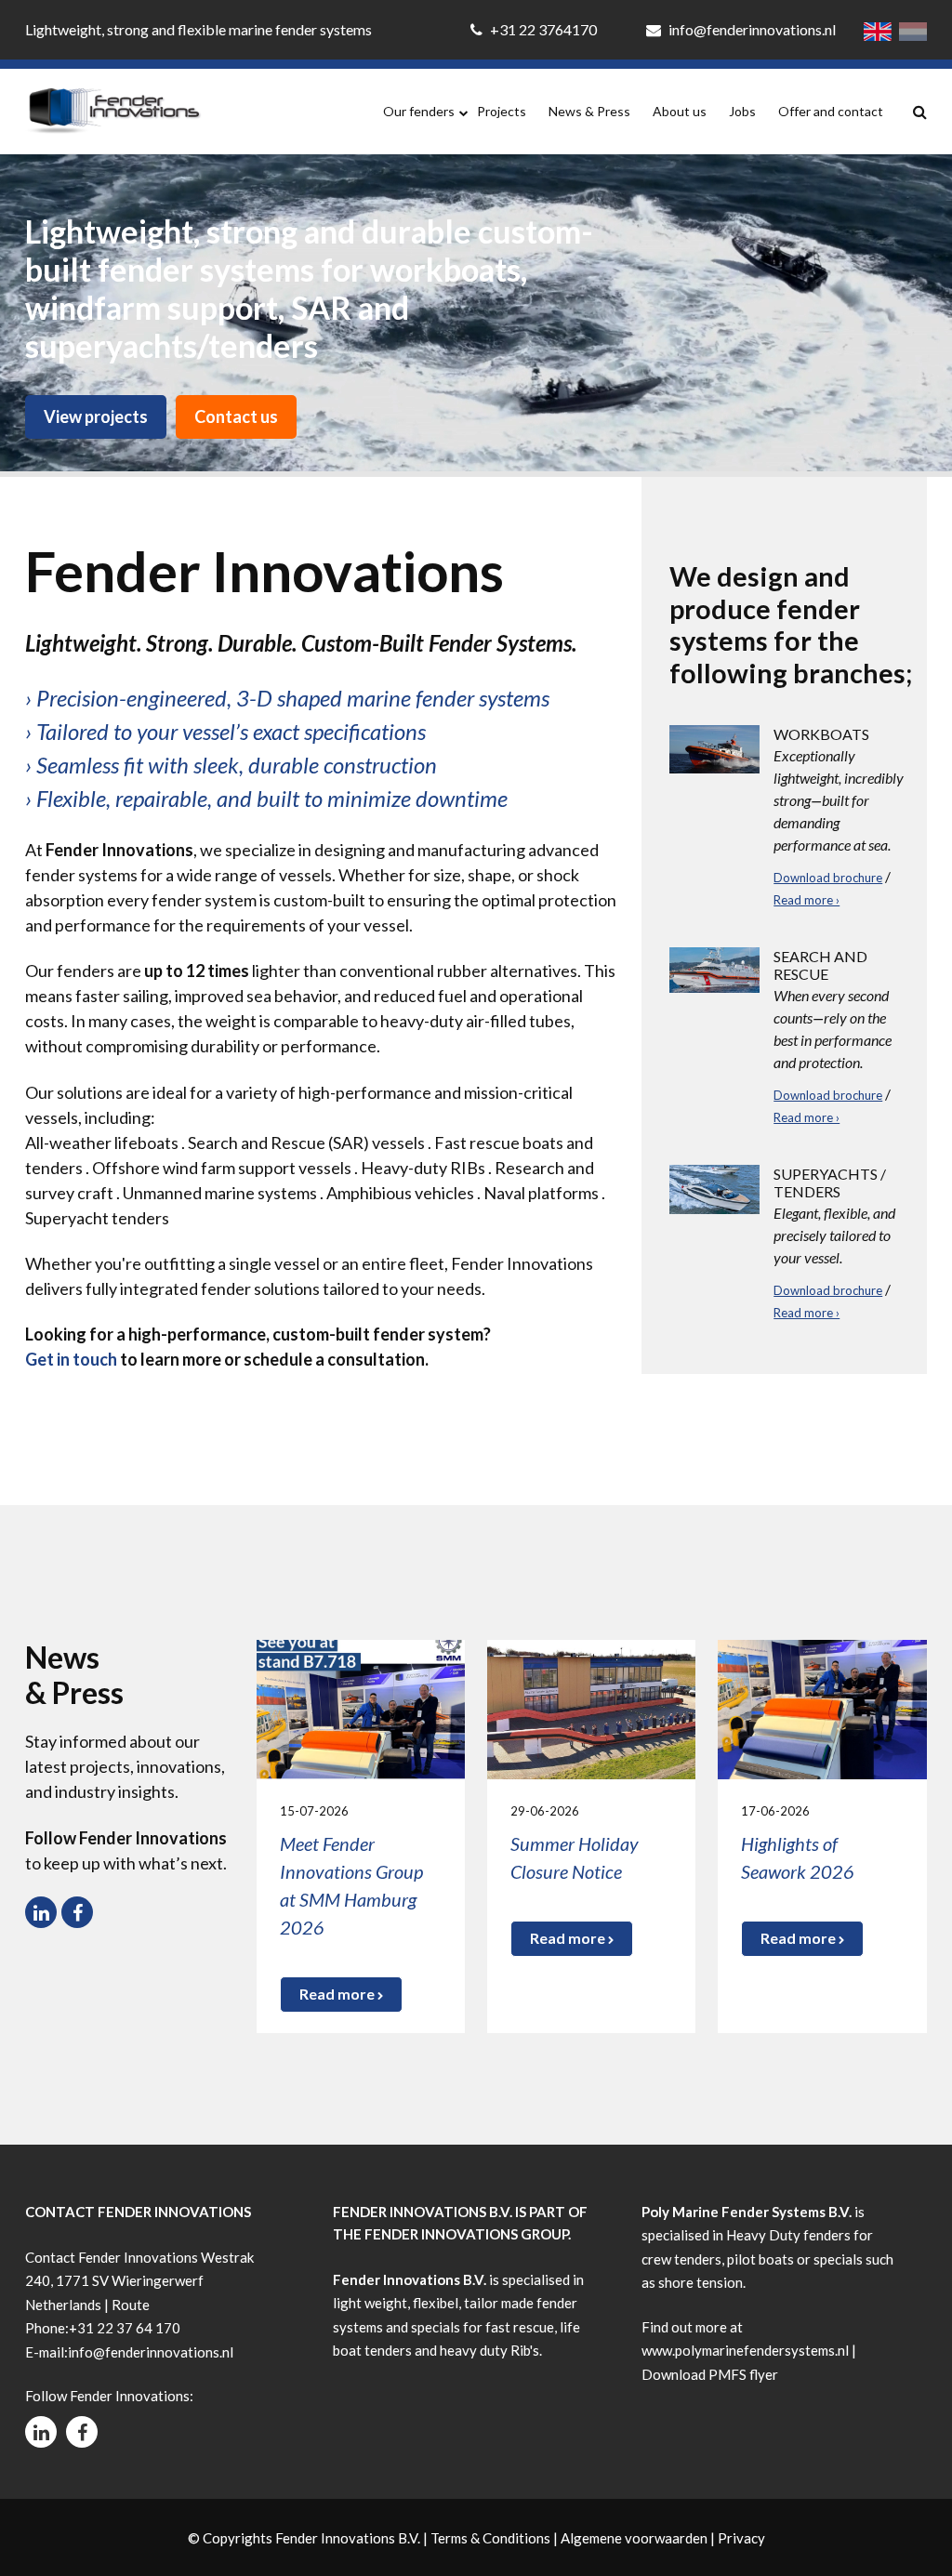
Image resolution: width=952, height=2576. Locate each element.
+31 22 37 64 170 (125, 2328)
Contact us (236, 416)
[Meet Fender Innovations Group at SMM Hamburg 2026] (361, 1707)
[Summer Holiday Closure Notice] (591, 1707)
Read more (338, 1994)
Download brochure (828, 878)
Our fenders (419, 111)
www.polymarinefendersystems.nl (745, 2350)
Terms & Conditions (490, 2538)
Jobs (742, 111)
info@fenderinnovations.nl (751, 29)
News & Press (589, 111)
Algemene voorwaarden (634, 2538)
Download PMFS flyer (710, 2374)
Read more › (807, 900)
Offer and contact (831, 111)
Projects (502, 111)
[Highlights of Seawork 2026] (822, 1707)
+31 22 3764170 (543, 29)
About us (680, 111)
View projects (96, 416)
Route (131, 2305)
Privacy (741, 2538)
